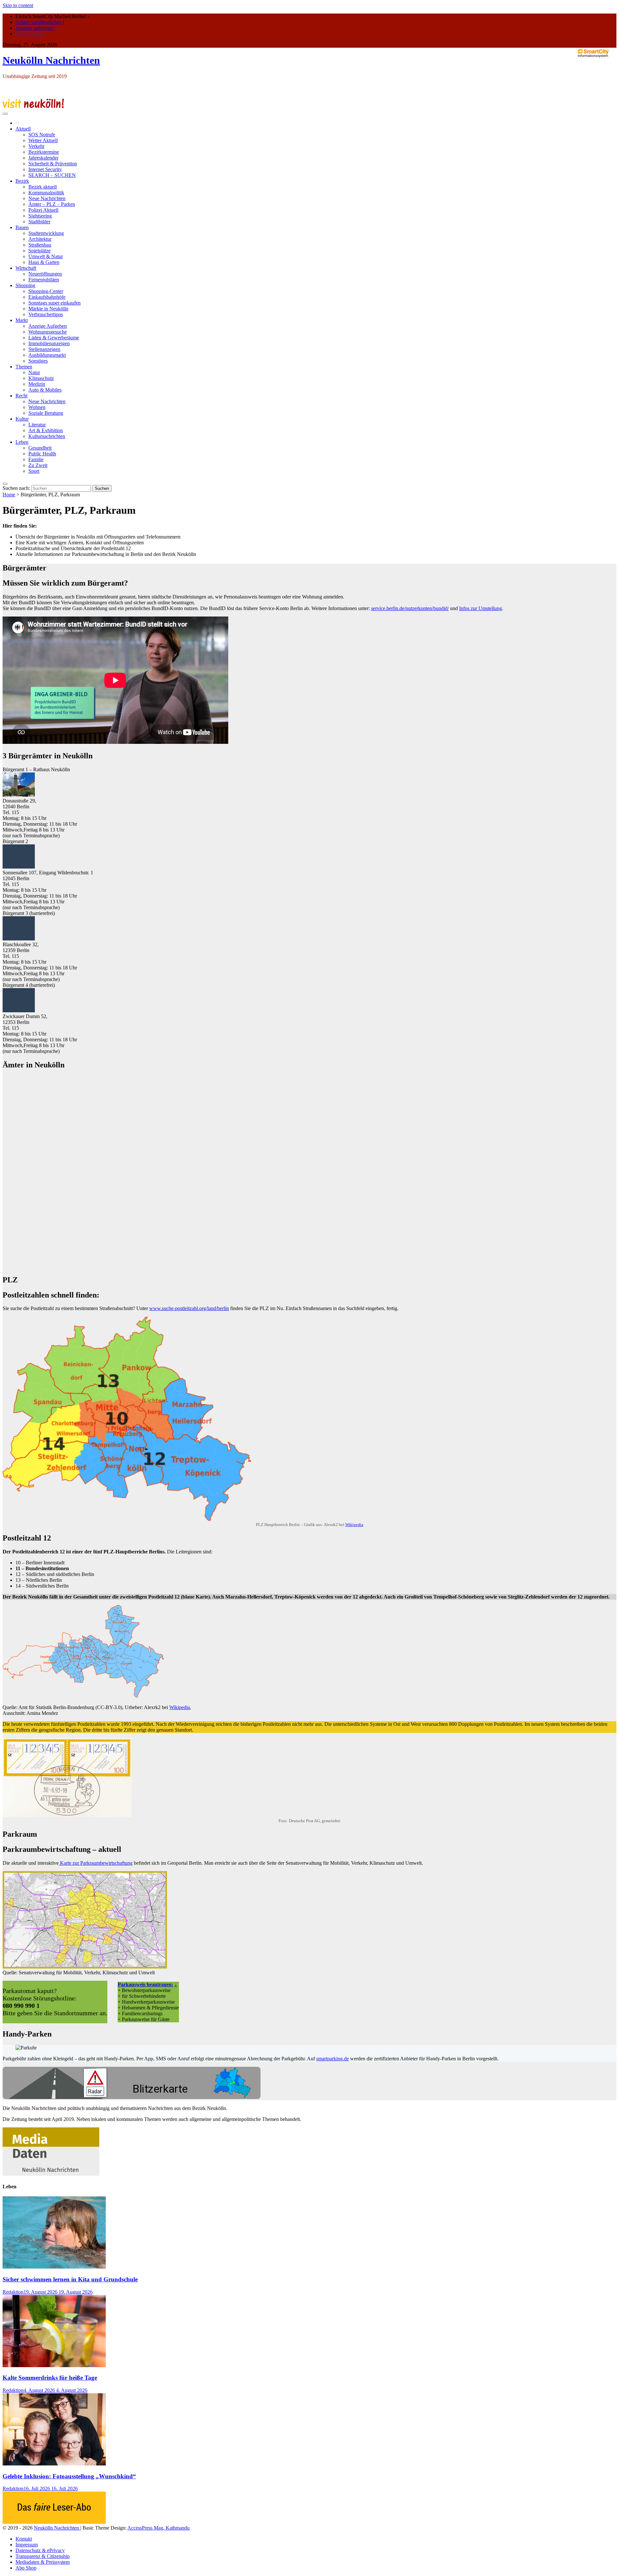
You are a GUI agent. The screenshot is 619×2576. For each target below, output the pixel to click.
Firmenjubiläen (44, 280)
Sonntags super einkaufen (54, 303)
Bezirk (22, 181)
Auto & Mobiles (45, 390)
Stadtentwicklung (46, 233)
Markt (22, 320)
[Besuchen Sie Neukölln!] (33, 106)
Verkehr (36, 146)
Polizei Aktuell (43, 210)
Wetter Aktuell (43, 140)
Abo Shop (26, 2568)
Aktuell (23, 129)
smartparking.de (333, 2059)
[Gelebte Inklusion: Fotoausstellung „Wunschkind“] (54, 2464)
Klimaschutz (41, 378)
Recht (21, 396)
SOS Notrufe (42, 135)
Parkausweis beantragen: (145, 1984)
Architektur (40, 239)
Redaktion (13, 2292)
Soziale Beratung (46, 413)
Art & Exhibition (46, 430)
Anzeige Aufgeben (48, 326)
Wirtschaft (26, 268)
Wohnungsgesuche (48, 332)
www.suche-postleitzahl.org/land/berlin (189, 1308)
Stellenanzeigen (44, 349)
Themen (24, 367)
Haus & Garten (44, 262)
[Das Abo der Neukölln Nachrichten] (54, 2522)
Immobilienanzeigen (49, 343)
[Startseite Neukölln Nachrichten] (18, 123)
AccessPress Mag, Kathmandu (158, 2528)
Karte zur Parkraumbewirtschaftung (96, 1863)
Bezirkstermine (44, 152)
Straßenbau (40, 245)
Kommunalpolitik (46, 193)
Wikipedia (354, 1525)
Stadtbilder (39, 222)
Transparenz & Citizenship (43, 2556)
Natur (34, 372)
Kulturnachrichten (47, 436)
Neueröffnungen (45, 274)
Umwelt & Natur (46, 256)
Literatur (37, 425)
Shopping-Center (46, 291)
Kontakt (24, 2539)
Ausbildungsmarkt (47, 355)
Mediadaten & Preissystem (43, 2562)
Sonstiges (38, 361)
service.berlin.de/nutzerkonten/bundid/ (410, 608)
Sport (34, 471)
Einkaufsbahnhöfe (47, 297)
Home (9, 495)
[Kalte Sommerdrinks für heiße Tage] (54, 2365)
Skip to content (18, 5)
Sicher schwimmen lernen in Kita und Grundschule (70, 2279)
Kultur (22, 419)
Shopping (25, 285)
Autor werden (30, 34)
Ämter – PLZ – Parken (52, 204)
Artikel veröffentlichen (39, 22)
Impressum (27, 2545)
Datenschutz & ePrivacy (40, 2550)
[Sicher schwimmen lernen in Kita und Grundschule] (54, 2267)
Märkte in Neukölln (48, 309)
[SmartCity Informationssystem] (593, 54)
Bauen (22, 227)
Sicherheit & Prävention (53, 164)
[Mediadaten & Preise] (51, 2174)
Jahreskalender (43, 158)
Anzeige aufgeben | (35, 28)
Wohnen (37, 407)
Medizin (37, 384)
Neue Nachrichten (47, 198)
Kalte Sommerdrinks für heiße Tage (50, 2378)
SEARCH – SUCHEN (52, 175)
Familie (36, 459)
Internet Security (45, 169)
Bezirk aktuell (43, 187)
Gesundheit (40, 448)
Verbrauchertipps (46, 314)
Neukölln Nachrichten (51, 60)
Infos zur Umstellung (481, 608)
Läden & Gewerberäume (54, 338)
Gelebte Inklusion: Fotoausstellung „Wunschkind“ (69, 2476)
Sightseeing (40, 216)
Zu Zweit (38, 465)
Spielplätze (39, 251)
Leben (22, 442)
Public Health (42, 454)
